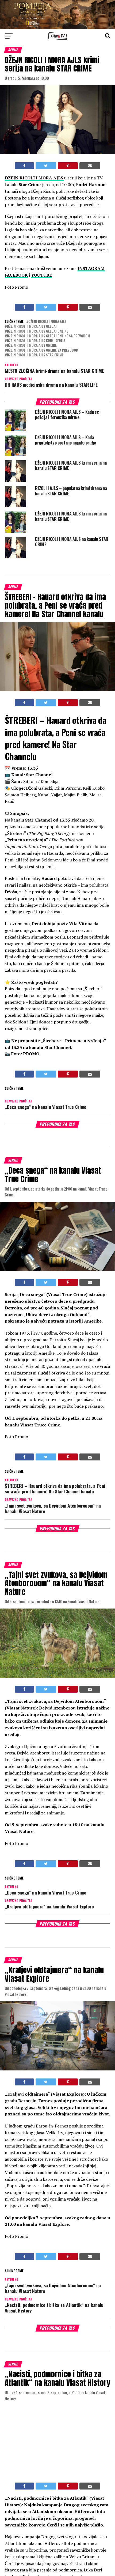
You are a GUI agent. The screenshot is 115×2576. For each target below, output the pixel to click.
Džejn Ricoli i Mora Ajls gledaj (32, 327)
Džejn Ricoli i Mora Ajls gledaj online (38, 331)
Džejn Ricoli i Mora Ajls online (32, 346)
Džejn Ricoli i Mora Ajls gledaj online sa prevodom (48, 336)
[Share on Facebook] (24, 166)
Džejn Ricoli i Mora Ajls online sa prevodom (43, 350)
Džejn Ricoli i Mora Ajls (47, 322)
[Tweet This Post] (46, 166)
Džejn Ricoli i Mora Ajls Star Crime (35, 355)
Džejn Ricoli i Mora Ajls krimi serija (36, 341)
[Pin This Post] (68, 166)
